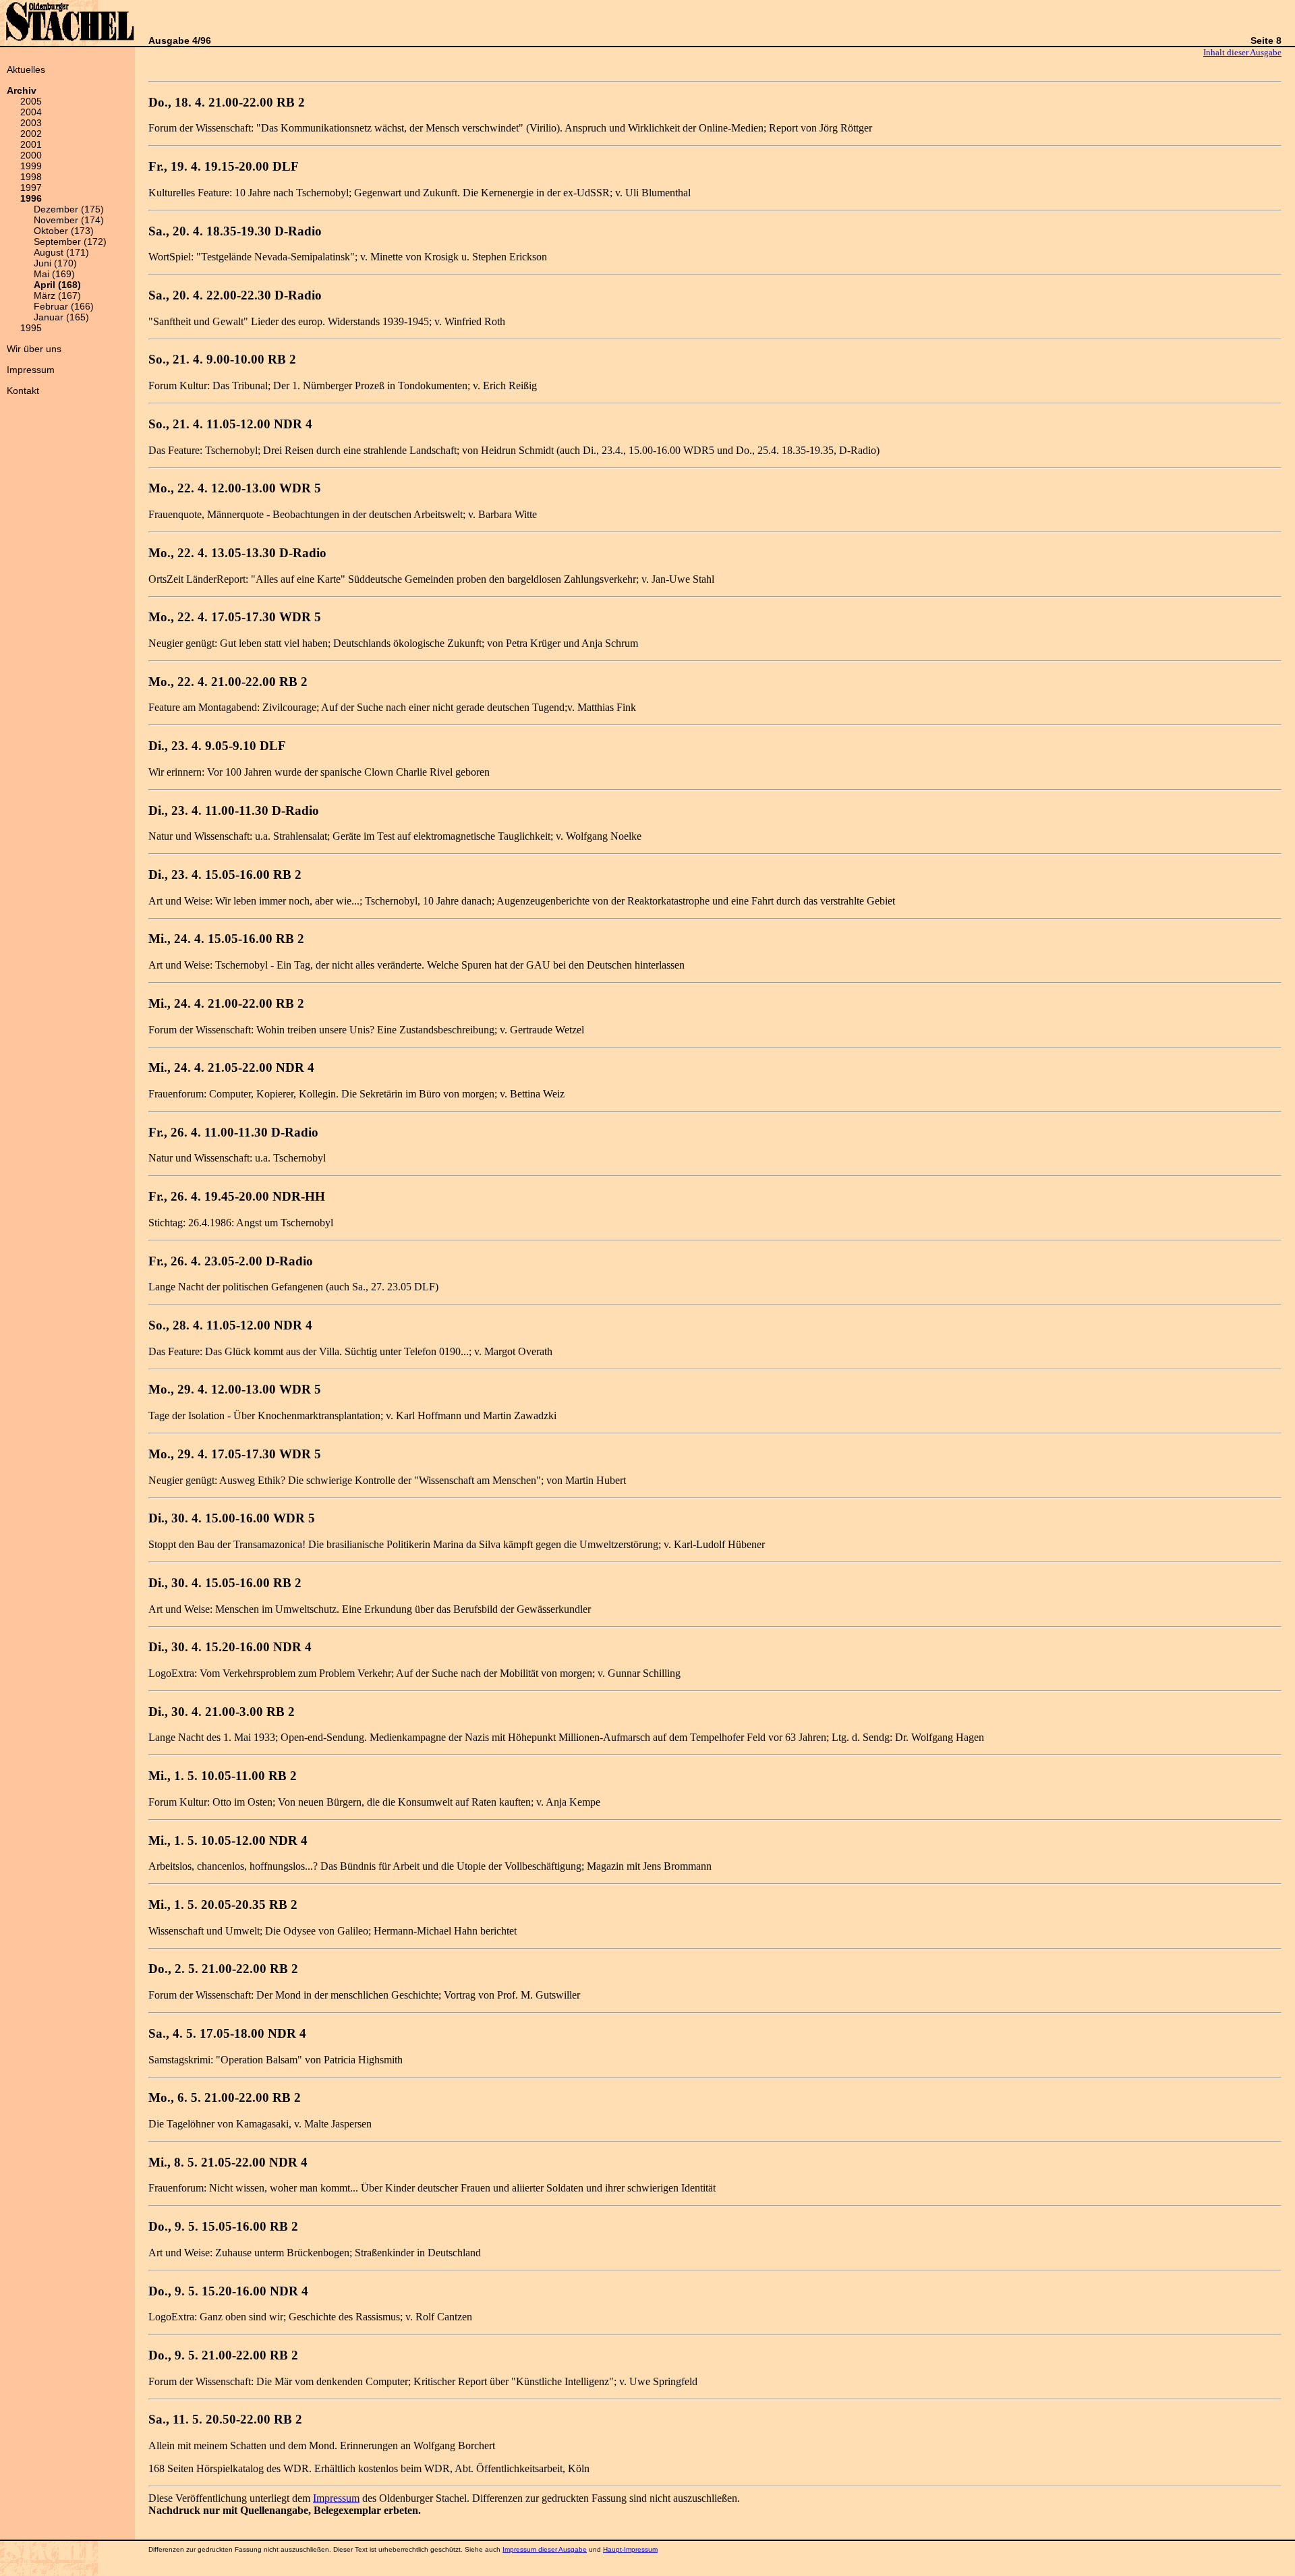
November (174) (69, 220)
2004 (31, 112)
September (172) (70, 241)
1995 (31, 328)
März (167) (57, 295)
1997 (31, 188)
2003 (31, 123)
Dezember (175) (69, 209)
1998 (31, 177)
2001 (31, 144)
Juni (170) (55, 263)
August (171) (61, 252)
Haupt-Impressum (630, 2549)
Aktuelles (26, 69)
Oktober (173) (64, 231)
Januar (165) (61, 317)
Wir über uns (34, 349)
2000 (31, 155)
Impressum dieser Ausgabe (545, 2549)
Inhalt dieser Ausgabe (1242, 52)
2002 (31, 134)
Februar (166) (64, 306)
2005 (31, 101)
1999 (31, 166)
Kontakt (23, 391)
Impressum (31, 370)
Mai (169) (54, 274)
